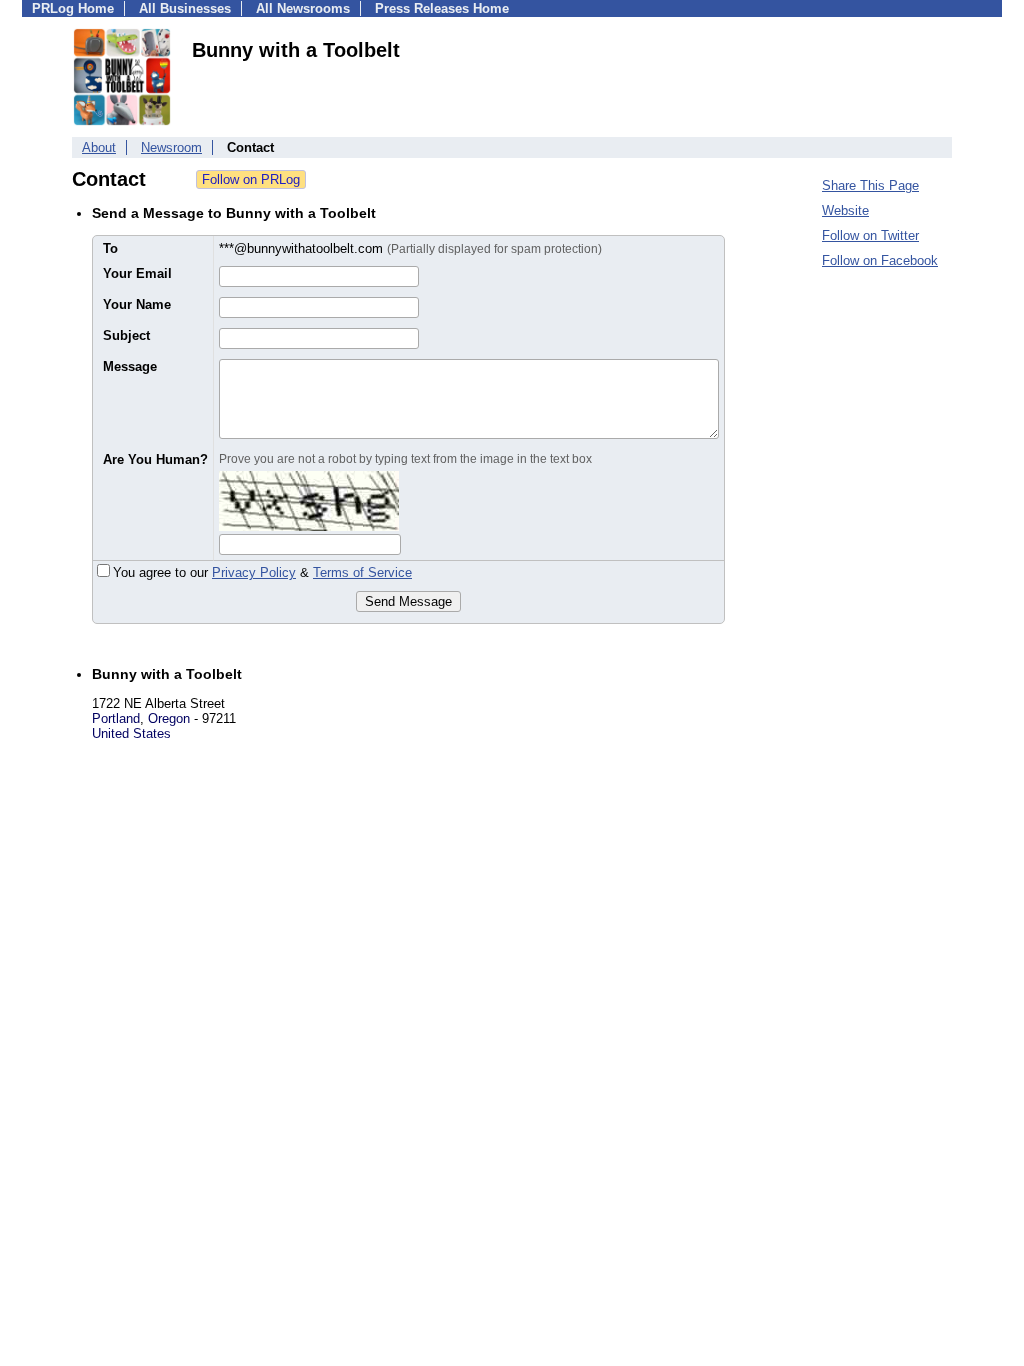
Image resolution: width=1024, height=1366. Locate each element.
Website (845, 210)
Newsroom (171, 147)
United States (131, 733)
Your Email (137, 273)
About (99, 147)
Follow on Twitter (870, 235)
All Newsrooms (303, 8)
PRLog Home (73, 8)
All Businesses (185, 8)
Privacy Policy (254, 572)
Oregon (169, 718)
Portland (116, 718)
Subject (126, 335)
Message (130, 366)
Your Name (137, 304)
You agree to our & (262, 572)
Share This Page (870, 185)
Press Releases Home (442, 8)
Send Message (408, 601)
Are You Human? (155, 459)
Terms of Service (362, 572)
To (110, 248)
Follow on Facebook (880, 260)
